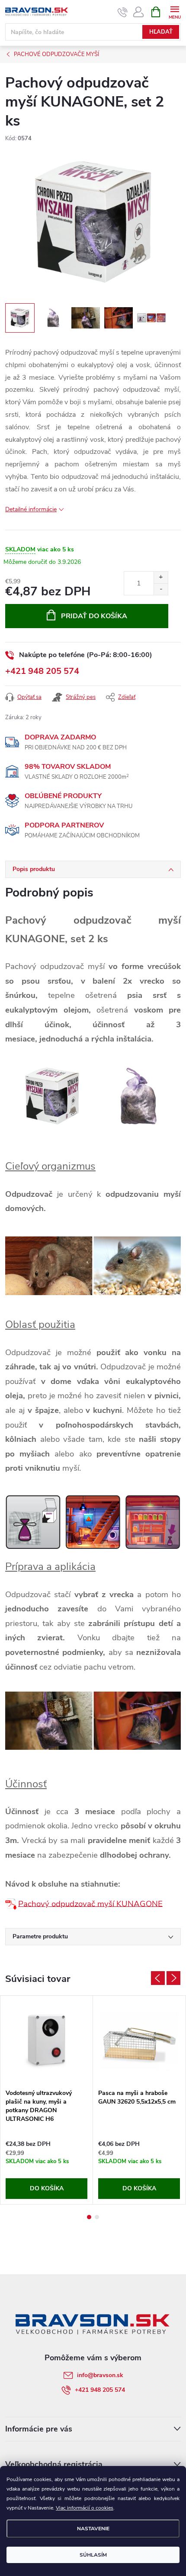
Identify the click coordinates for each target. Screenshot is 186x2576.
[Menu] (175, 11)
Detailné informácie (31, 509)
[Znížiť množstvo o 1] (161, 589)
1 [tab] (89, 2217)
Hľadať (161, 32)
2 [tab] (97, 2217)
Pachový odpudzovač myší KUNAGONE (90, 1903)
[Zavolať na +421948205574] (123, 12)
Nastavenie (93, 2529)
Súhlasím (93, 2555)
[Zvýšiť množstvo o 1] (161, 577)
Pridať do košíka (94, 616)
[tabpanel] (47, 2100)
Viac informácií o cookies (85, 2508)
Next (173, 1978)
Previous (158, 1978)
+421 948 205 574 (42, 671)
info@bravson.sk (100, 2375)
